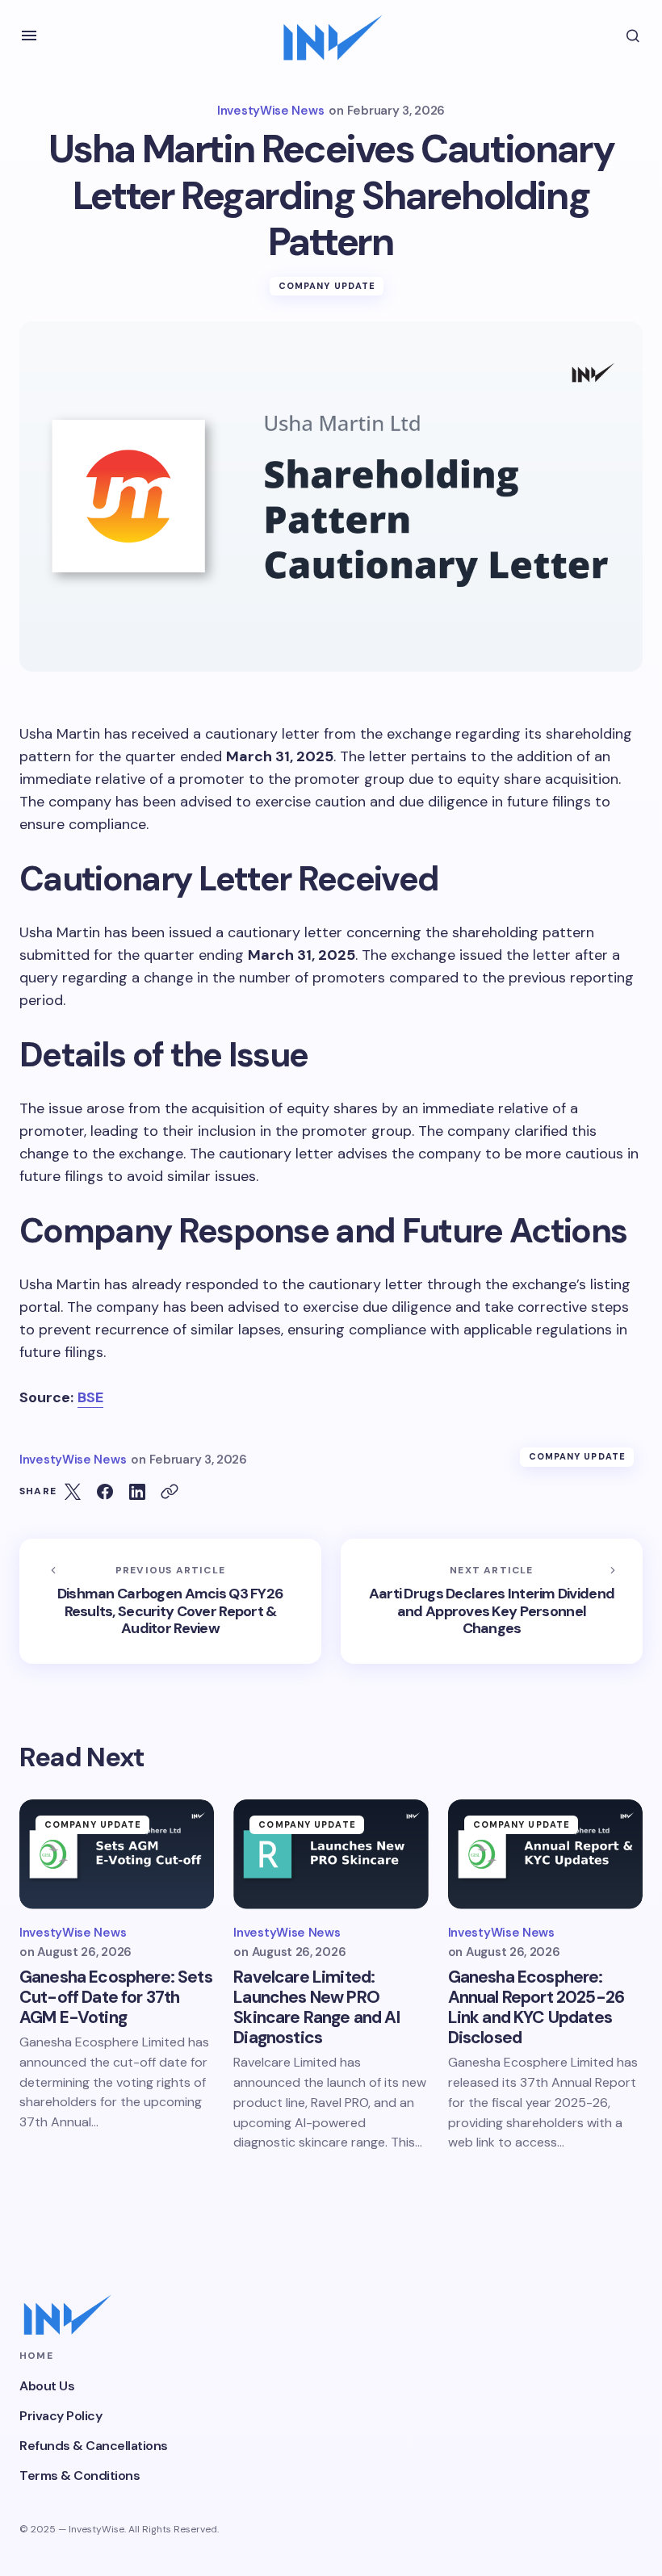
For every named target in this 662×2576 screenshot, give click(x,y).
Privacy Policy (61, 2416)
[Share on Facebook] (105, 1492)
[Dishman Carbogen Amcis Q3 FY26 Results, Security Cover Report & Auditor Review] (170, 1601)
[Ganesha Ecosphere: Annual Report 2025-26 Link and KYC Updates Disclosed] (545, 1854)
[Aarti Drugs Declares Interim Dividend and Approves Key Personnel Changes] (492, 1601)
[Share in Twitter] (73, 1492)
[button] (29, 36)
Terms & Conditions (80, 2475)
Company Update (327, 286)
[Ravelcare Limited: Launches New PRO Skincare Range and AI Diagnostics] (331, 1854)
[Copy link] (170, 1492)
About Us (47, 2386)
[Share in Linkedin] (137, 1492)
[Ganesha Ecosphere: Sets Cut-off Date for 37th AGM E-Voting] (117, 1854)
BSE (90, 1397)
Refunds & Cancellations (94, 2446)
